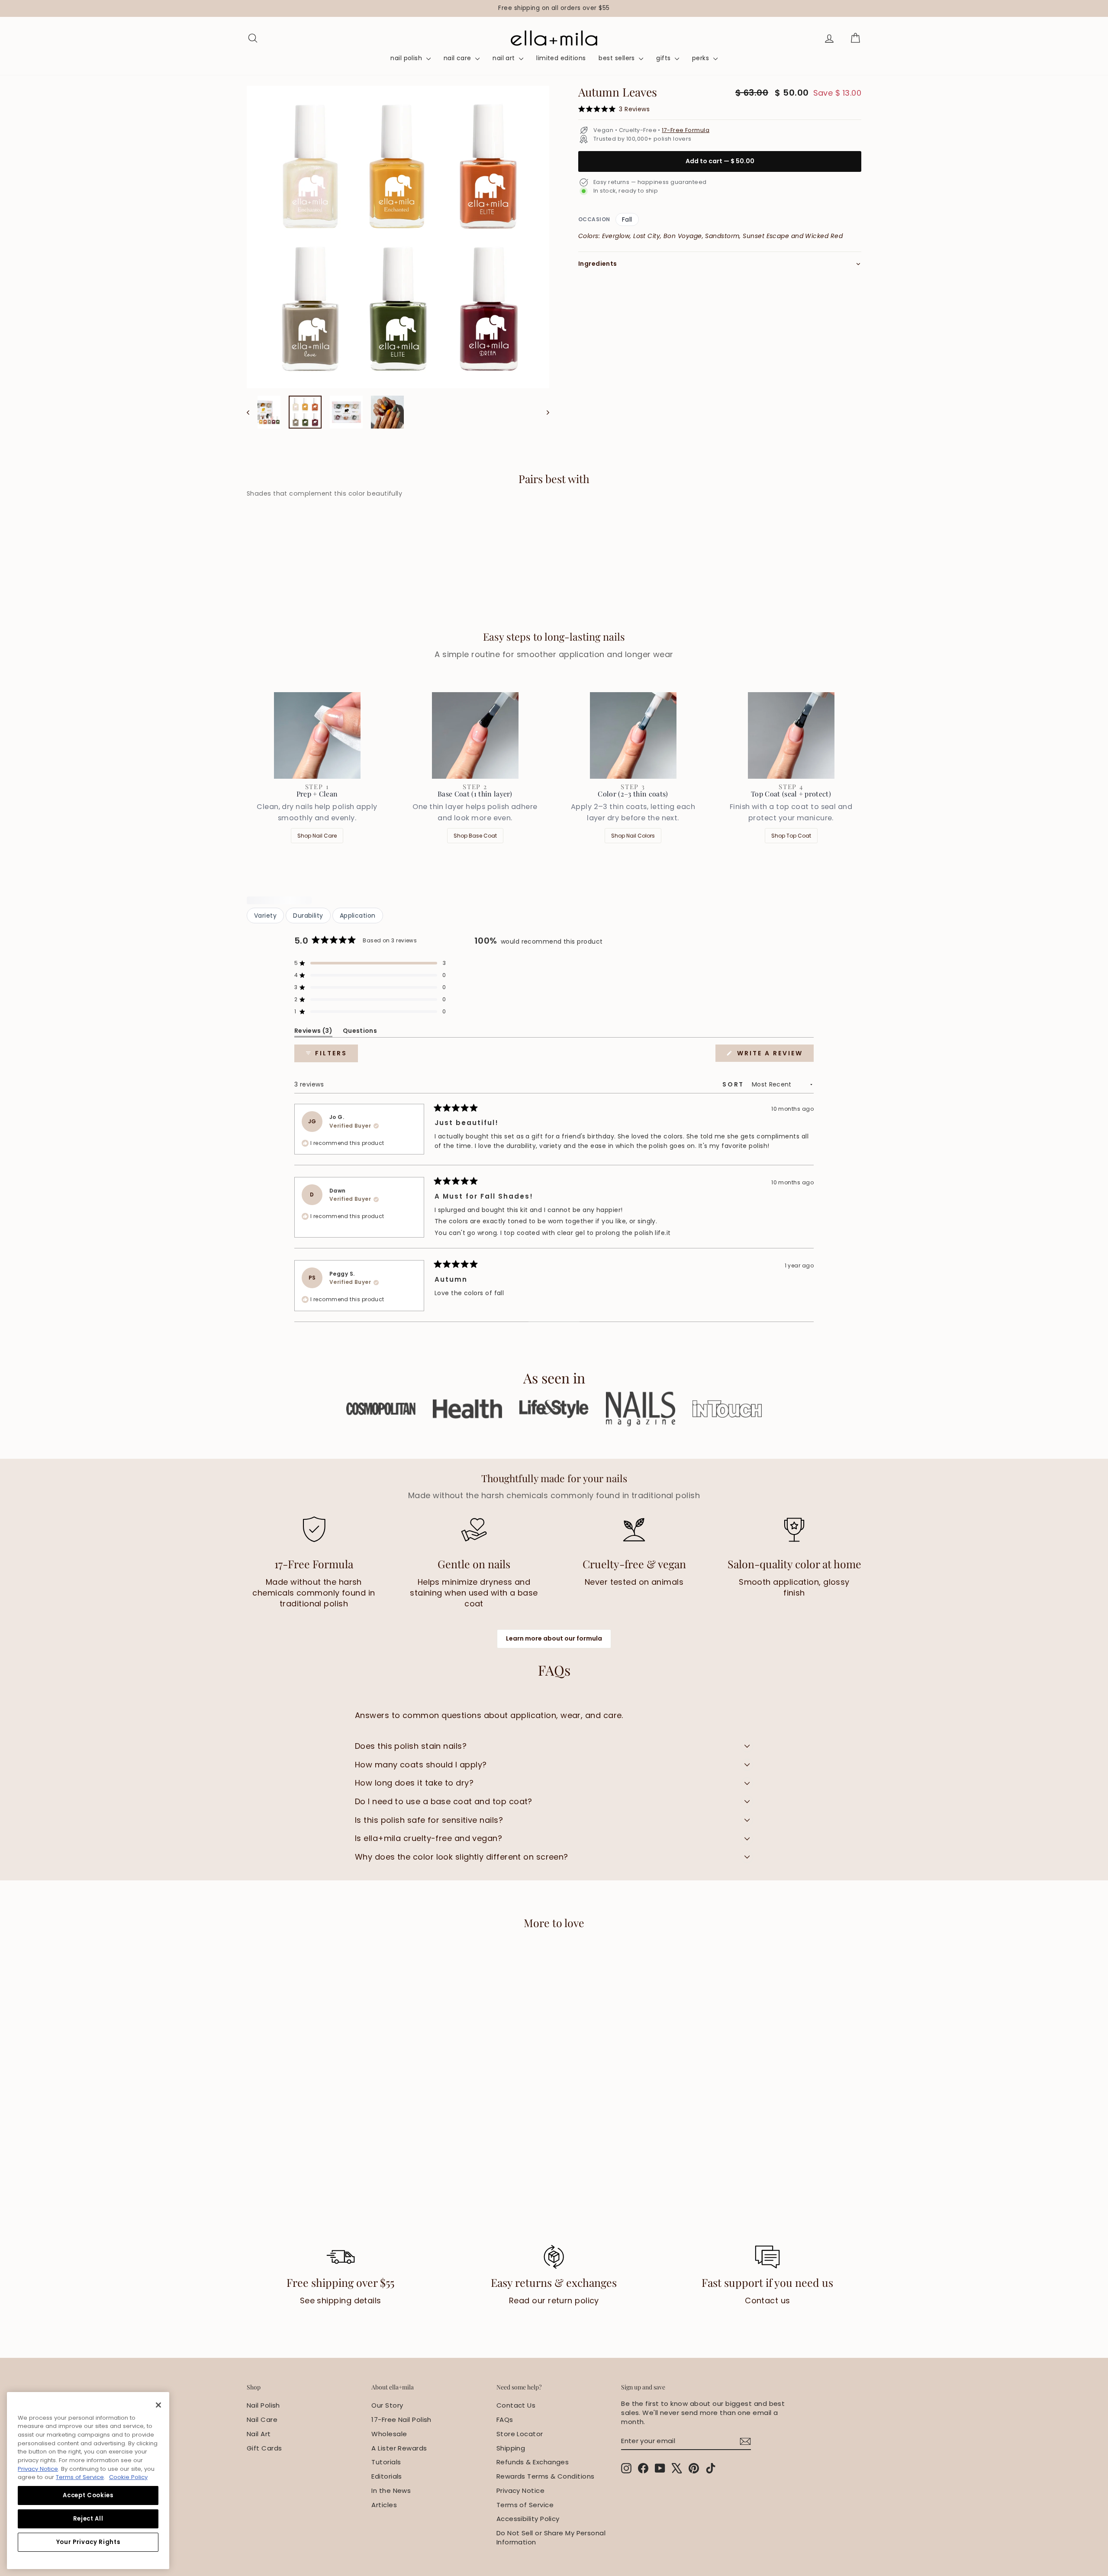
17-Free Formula (686, 130)
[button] (370, 963)
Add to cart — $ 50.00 (720, 161)
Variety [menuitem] (265, 916)
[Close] (158, 2405)
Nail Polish (263, 2405)
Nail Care (262, 2420)
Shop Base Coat (475, 836)
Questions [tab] (360, 1032)
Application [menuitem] (358, 916)
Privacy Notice (520, 2491)
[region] (554, 8)
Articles (384, 2505)
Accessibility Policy (528, 2519)
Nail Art (259, 2434)
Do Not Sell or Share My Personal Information (551, 2537)
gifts (664, 58)
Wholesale (389, 2434)
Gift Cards (264, 2448)
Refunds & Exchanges (533, 2462)
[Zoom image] (398, 237)
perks (702, 58)
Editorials (387, 2476)
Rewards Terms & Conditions (546, 2476)
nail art (505, 58)
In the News (391, 2491)
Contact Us (516, 2405)
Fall (627, 219)
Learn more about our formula (554, 1638)
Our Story (387, 2405)
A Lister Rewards (399, 2448)
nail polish (407, 58)
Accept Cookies (88, 2495)
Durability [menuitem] (308, 916)
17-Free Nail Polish (401, 2420)
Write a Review (774, 1055)
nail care (459, 58)
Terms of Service (525, 2505)
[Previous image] (252, 412)
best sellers (618, 58)
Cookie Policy (128, 2477)
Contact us (768, 2300)
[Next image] (544, 412)
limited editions (561, 58)
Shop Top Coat (791, 836)
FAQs (505, 2420)
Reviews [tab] (313, 1032)
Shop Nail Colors (633, 836)
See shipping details (341, 2300)
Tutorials (386, 2462)
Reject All (88, 2519)
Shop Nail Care (317, 836)
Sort (734, 1084)
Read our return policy (554, 2300)
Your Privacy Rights (88, 2542)
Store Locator (520, 2434)
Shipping (511, 2448)
